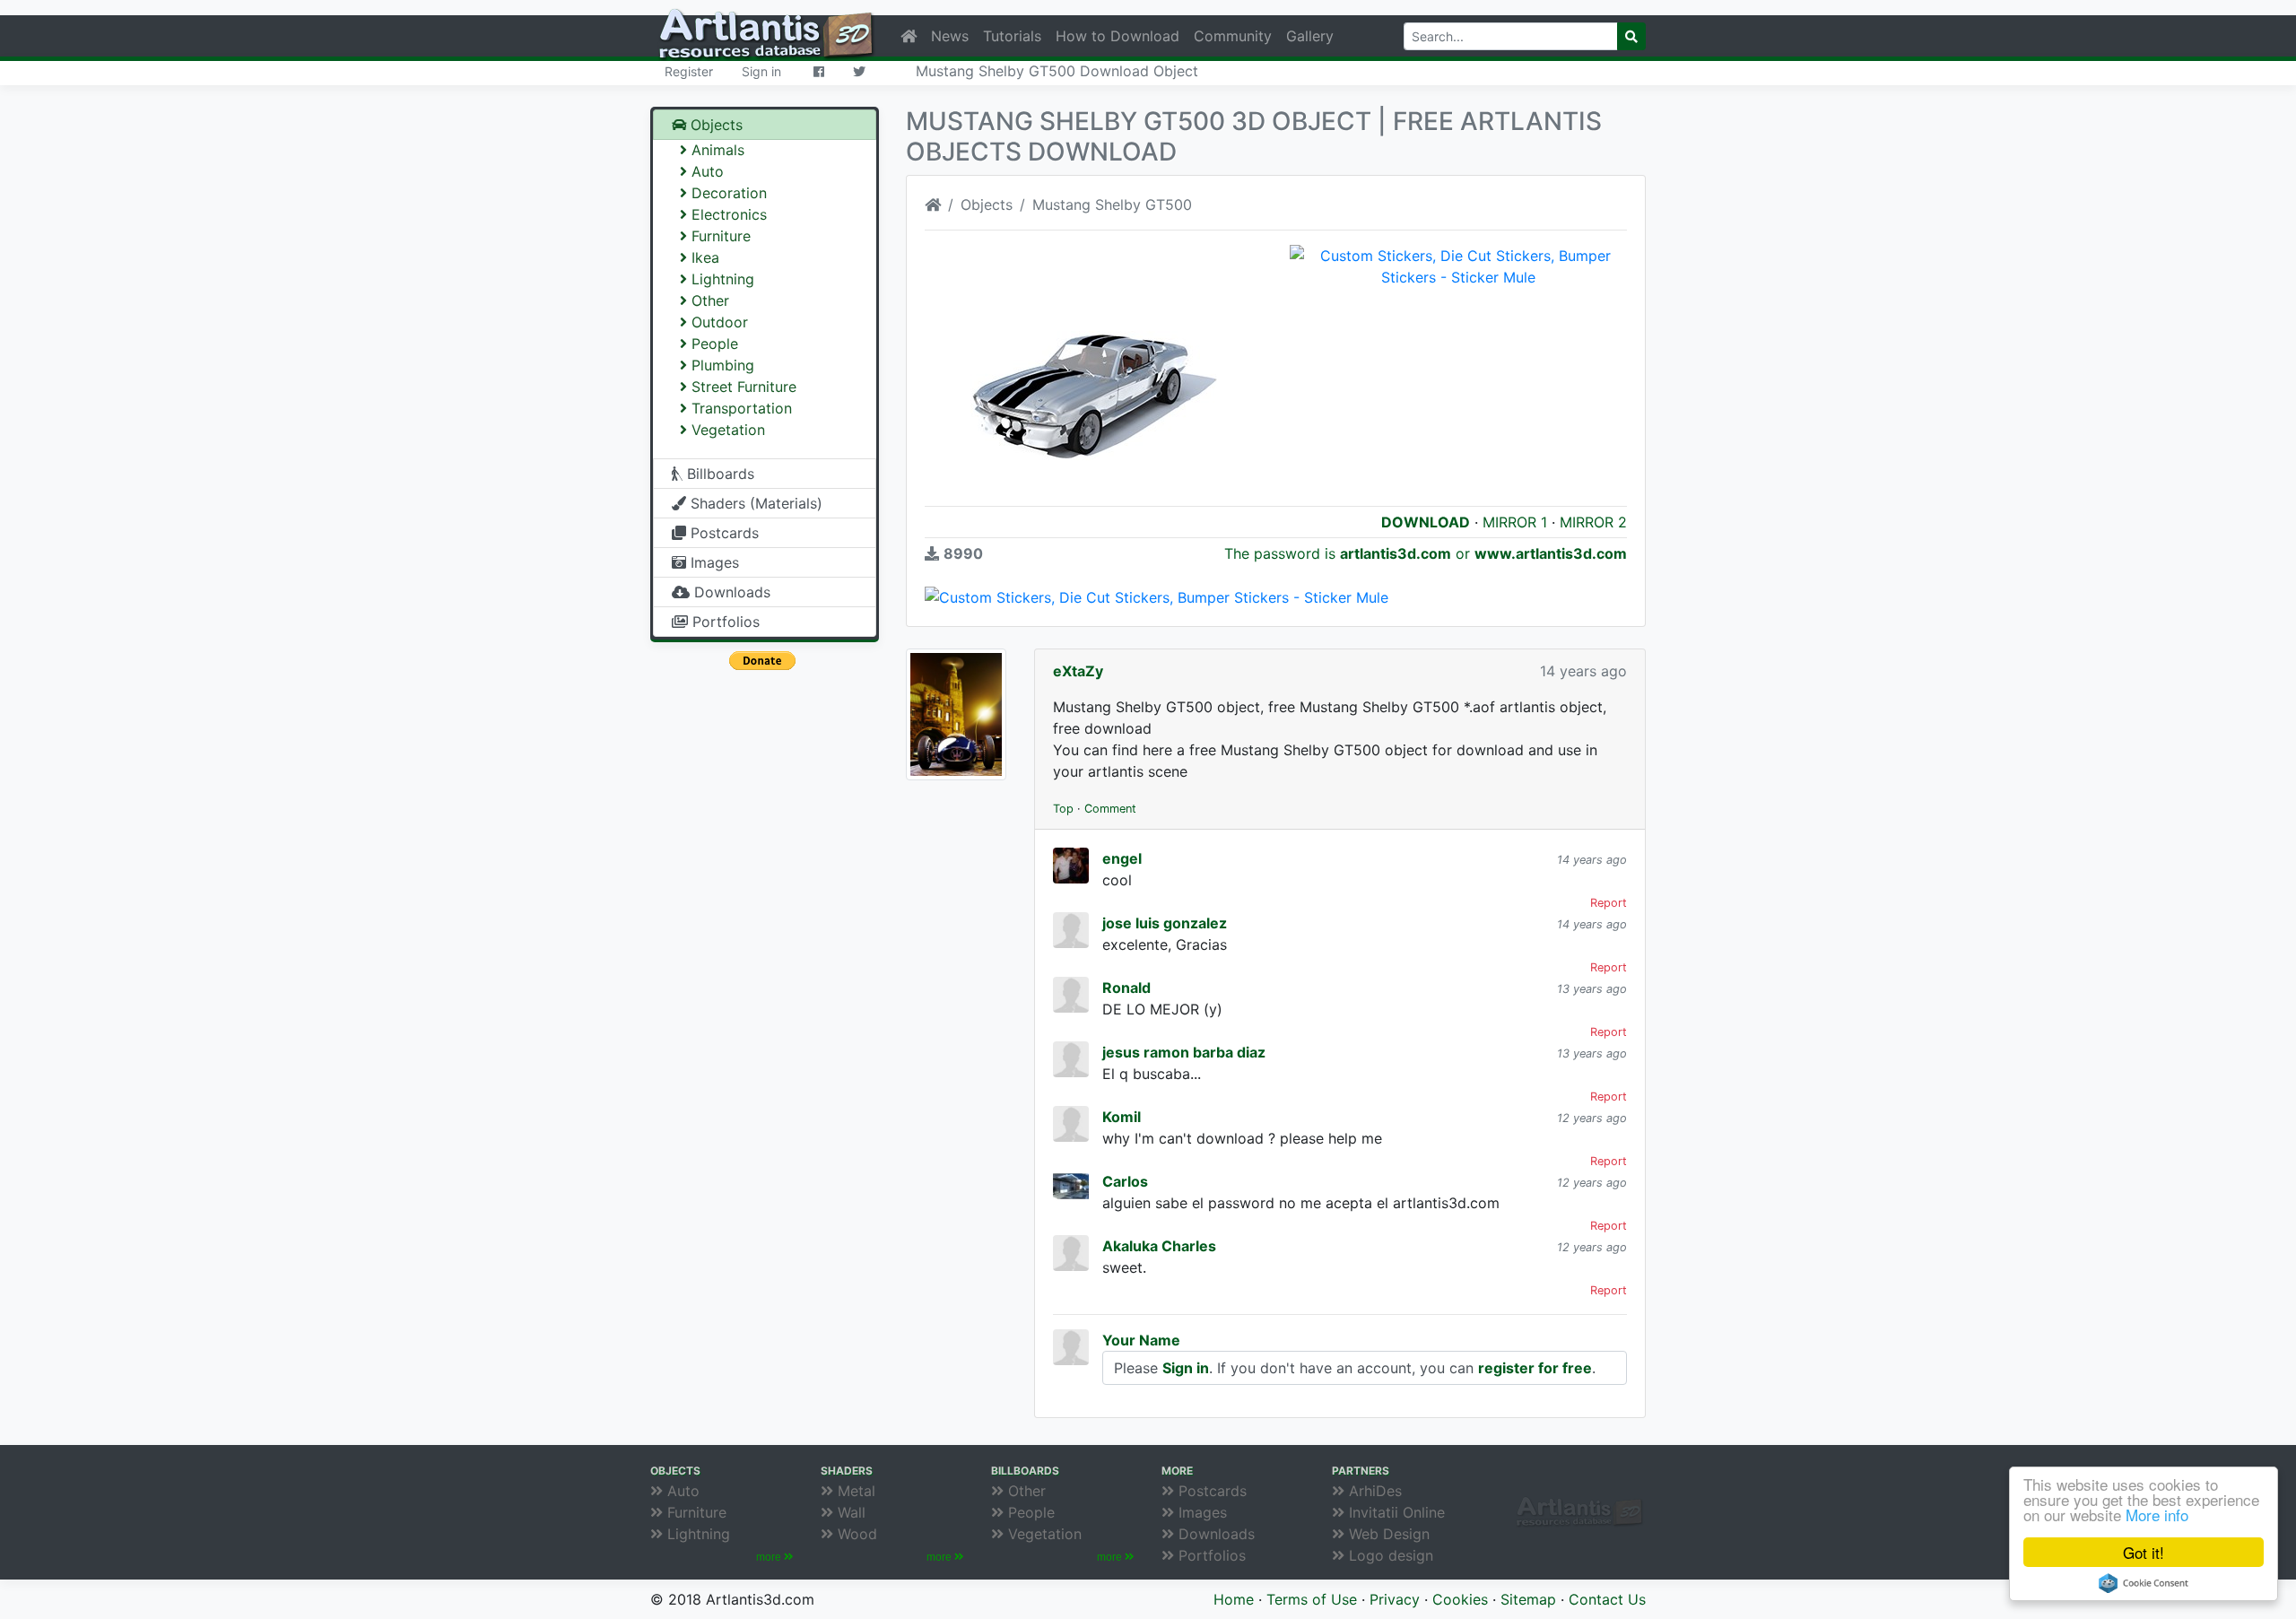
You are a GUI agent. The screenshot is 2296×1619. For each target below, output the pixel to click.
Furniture (719, 236)
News (950, 36)
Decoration (727, 193)
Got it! (2144, 1552)
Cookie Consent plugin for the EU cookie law (2144, 1583)
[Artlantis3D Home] (933, 205)
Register (689, 71)
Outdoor (717, 322)
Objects (714, 125)
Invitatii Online (1395, 1512)
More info (2157, 1515)
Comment (1110, 809)
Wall (849, 1512)
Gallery (1310, 36)
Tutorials (1012, 36)
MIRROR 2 (1593, 522)
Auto (705, 171)
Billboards (718, 474)
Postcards (722, 533)
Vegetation (726, 430)
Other (708, 300)
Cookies (1460, 1599)
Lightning (721, 279)
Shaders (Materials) (754, 503)
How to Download (1118, 36)
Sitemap (1528, 1599)
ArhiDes (1373, 1491)
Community (1233, 36)
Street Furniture (742, 387)
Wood (855, 1534)
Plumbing (721, 365)
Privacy (1395, 1599)
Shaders (847, 1471)
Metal (854, 1491)
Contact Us (1607, 1599)
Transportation (739, 408)
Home (1234, 1599)
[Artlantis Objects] (909, 36)
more (770, 1557)
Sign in (761, 71)
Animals (716, 150)
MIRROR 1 (1515, 522)
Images (713, 562)
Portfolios (724, 622)
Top (1063, 809)
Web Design (1387, 1534)
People (713, 344)
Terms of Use (1312, 1599)
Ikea (703, 257)
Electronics (727, 214)
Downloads (730, 592)
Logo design (1389, 1555)
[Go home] (1574, 1493)
